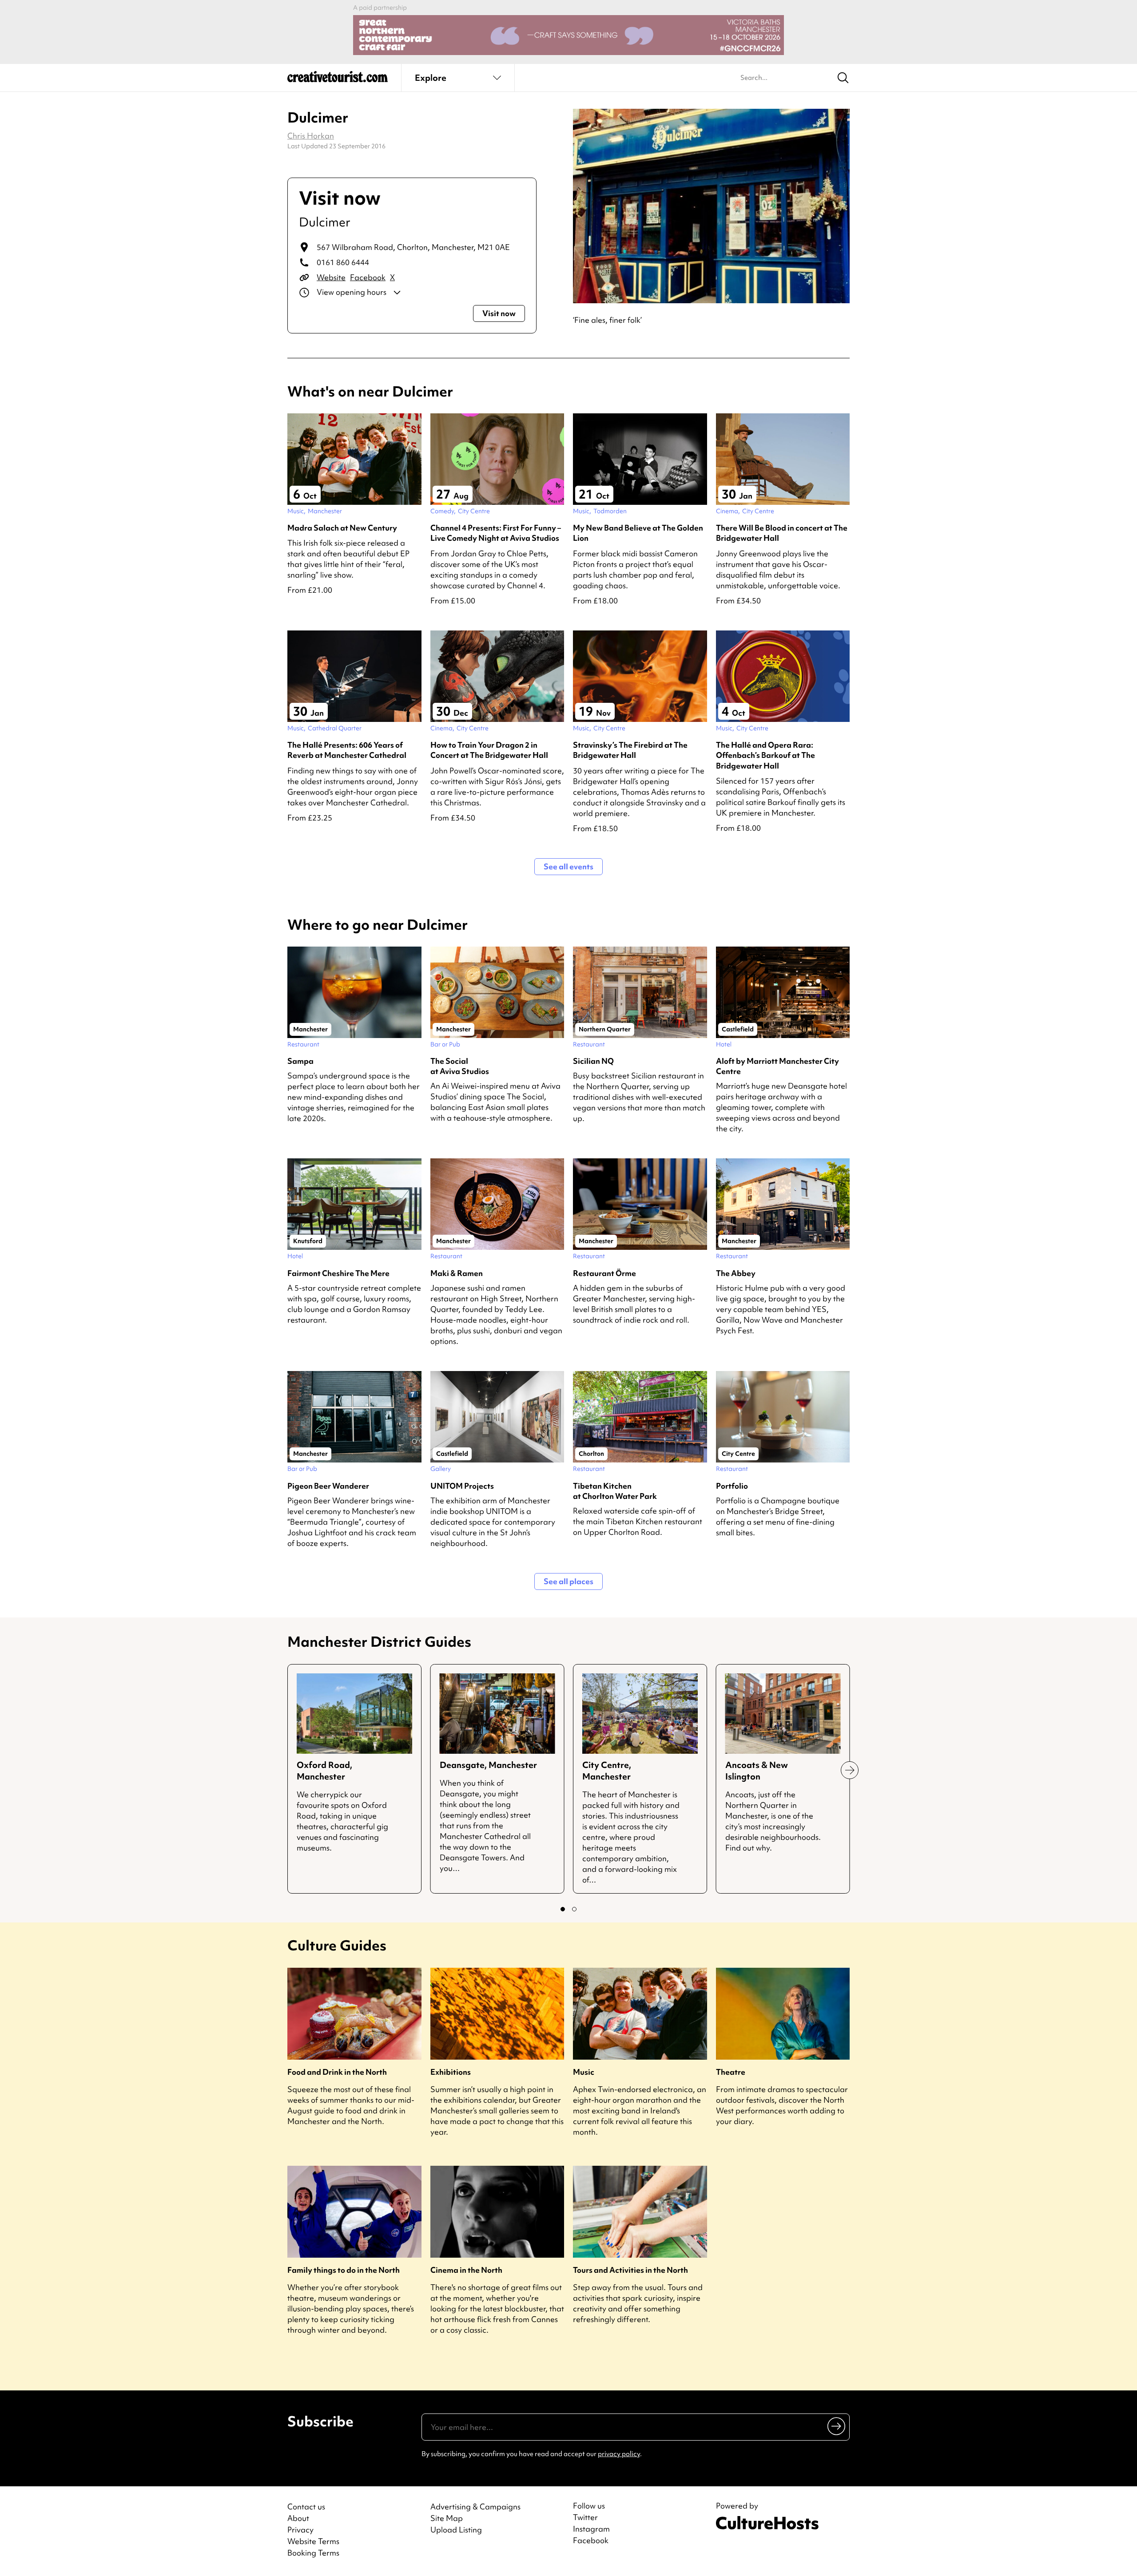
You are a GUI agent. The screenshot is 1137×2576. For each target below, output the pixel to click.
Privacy (300, 2530)
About (298, 2518)
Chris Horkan (311, 136)
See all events (568, 866)
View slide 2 (574, 1909)
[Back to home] (338, 80)
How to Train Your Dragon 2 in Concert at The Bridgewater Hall (489, 750)
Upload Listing (456, 2530)
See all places (568, 1581)
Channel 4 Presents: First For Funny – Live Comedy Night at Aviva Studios (496, 533)
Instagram (591, 2529)
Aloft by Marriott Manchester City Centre (777, 1066)
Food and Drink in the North (337, 2072)
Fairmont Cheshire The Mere (338, 1273)
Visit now (499, 313)
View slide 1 (563, 1909)
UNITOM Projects (462, 1486)
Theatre (731, 2072)
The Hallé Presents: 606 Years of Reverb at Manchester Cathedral (347, 750)
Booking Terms (313, 2553)
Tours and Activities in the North (630, 2270)
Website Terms (313, 2541)
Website (331, 277)
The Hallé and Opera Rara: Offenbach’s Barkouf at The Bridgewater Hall (765, 755)
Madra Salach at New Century (342, 528)
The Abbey (736, 1273)
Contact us (306, 2507)
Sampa (300, 1061)
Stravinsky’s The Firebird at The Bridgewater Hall (630, 750)
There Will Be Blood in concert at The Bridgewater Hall (782, 533)
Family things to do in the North (344, 2270)
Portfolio (732, 1486)
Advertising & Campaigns (475, 2507)
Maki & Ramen (457, 1273)
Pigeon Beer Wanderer (328, 1486)
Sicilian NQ (593, 1061)
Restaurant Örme (604, 1273)
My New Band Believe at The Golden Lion (638, 533)
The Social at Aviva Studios (460, 1066)
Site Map (447, 2518)
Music (584, 2072)
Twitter (585, 2517)
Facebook (368, 277)
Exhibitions (451, 2072)
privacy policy (619, 2454)
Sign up (837, 2426)
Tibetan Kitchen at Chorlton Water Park (615, 1491)
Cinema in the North (466, 2270)
